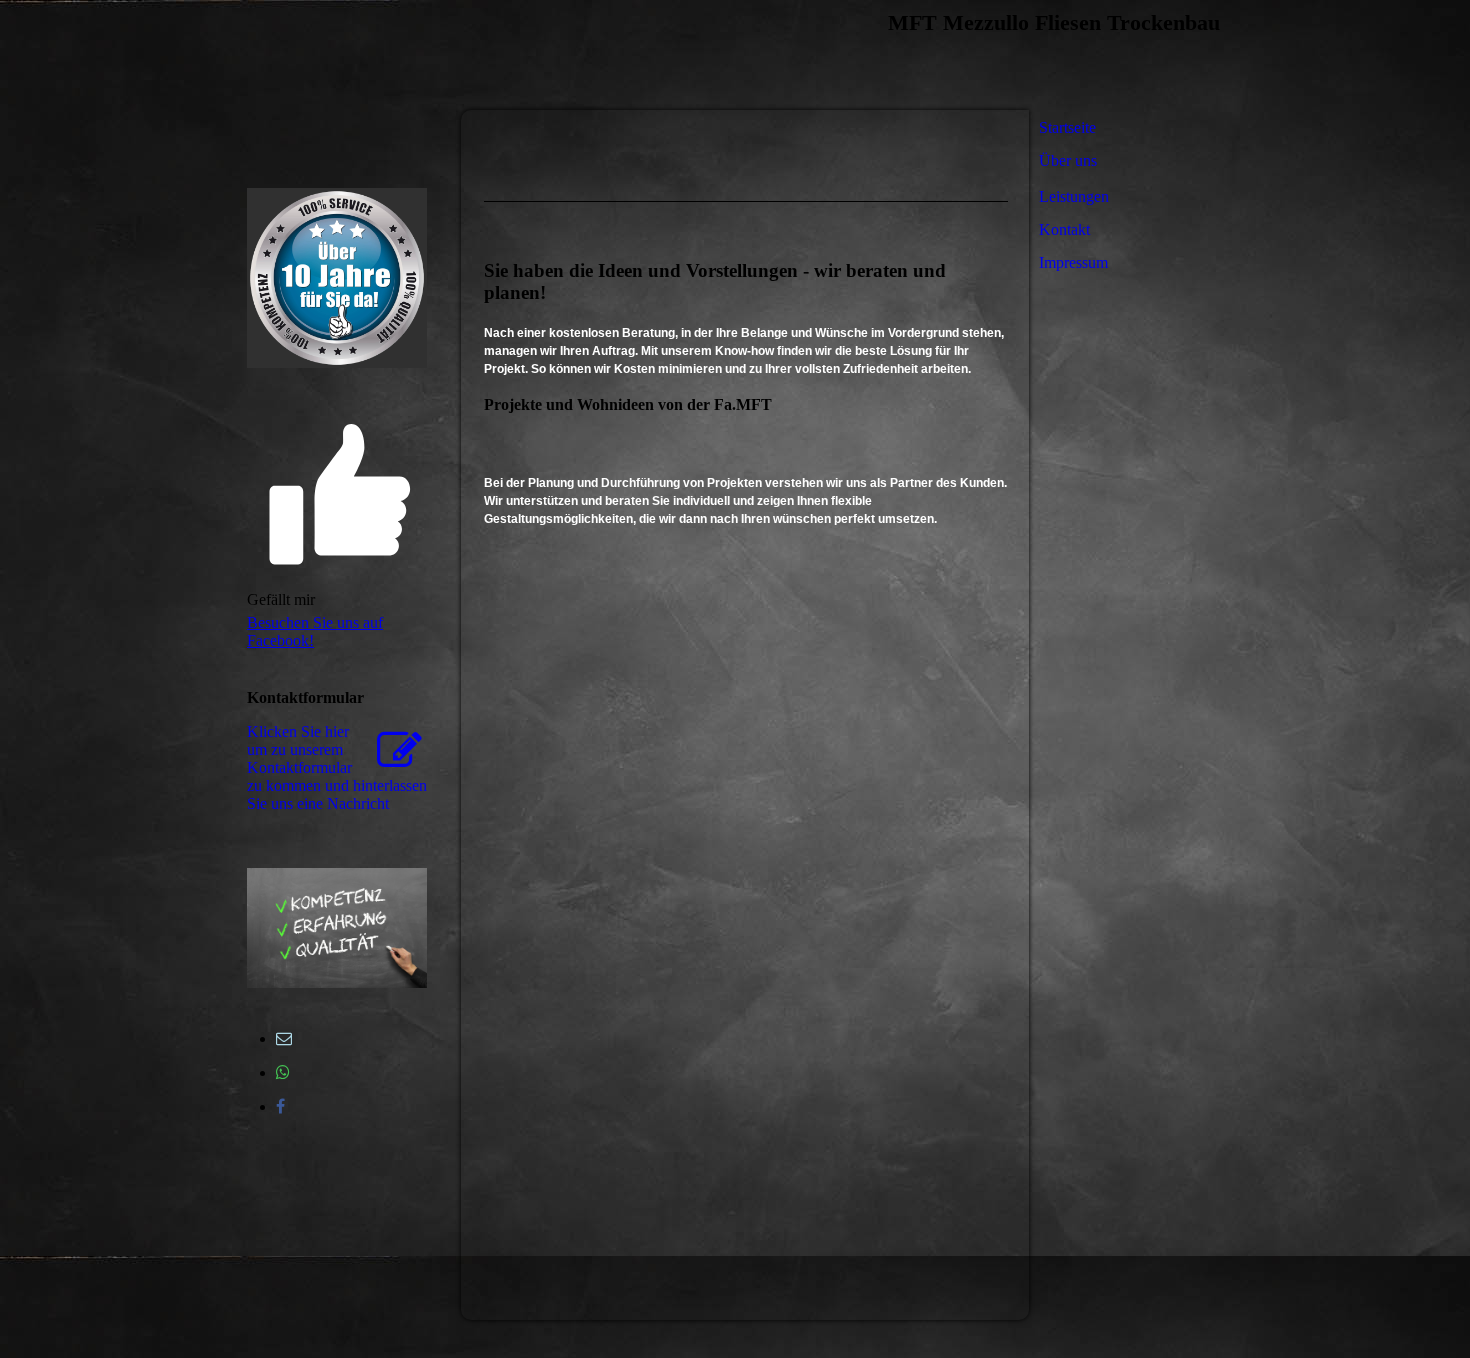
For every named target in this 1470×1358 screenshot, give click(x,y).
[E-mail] (284, 1038)
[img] (475, 55)
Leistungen (1074, 196)
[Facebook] (280, 1106)
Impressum (1073, 262)
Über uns (1068, 160)
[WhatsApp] (283, 1072)
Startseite (1067, 127)
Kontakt (1064, 229)
